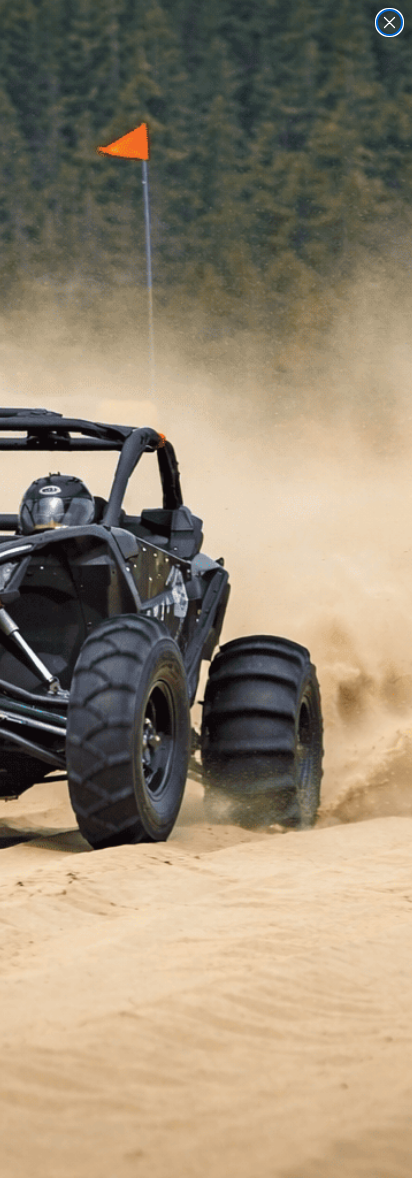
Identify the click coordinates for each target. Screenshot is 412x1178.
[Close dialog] (389, 22)
